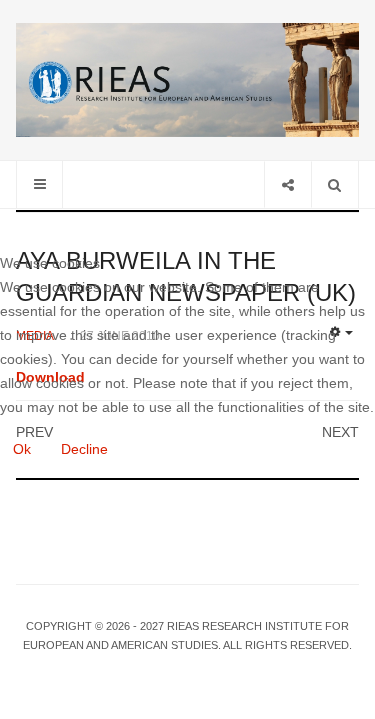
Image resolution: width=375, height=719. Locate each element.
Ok (22, 449)
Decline (84, 449)
